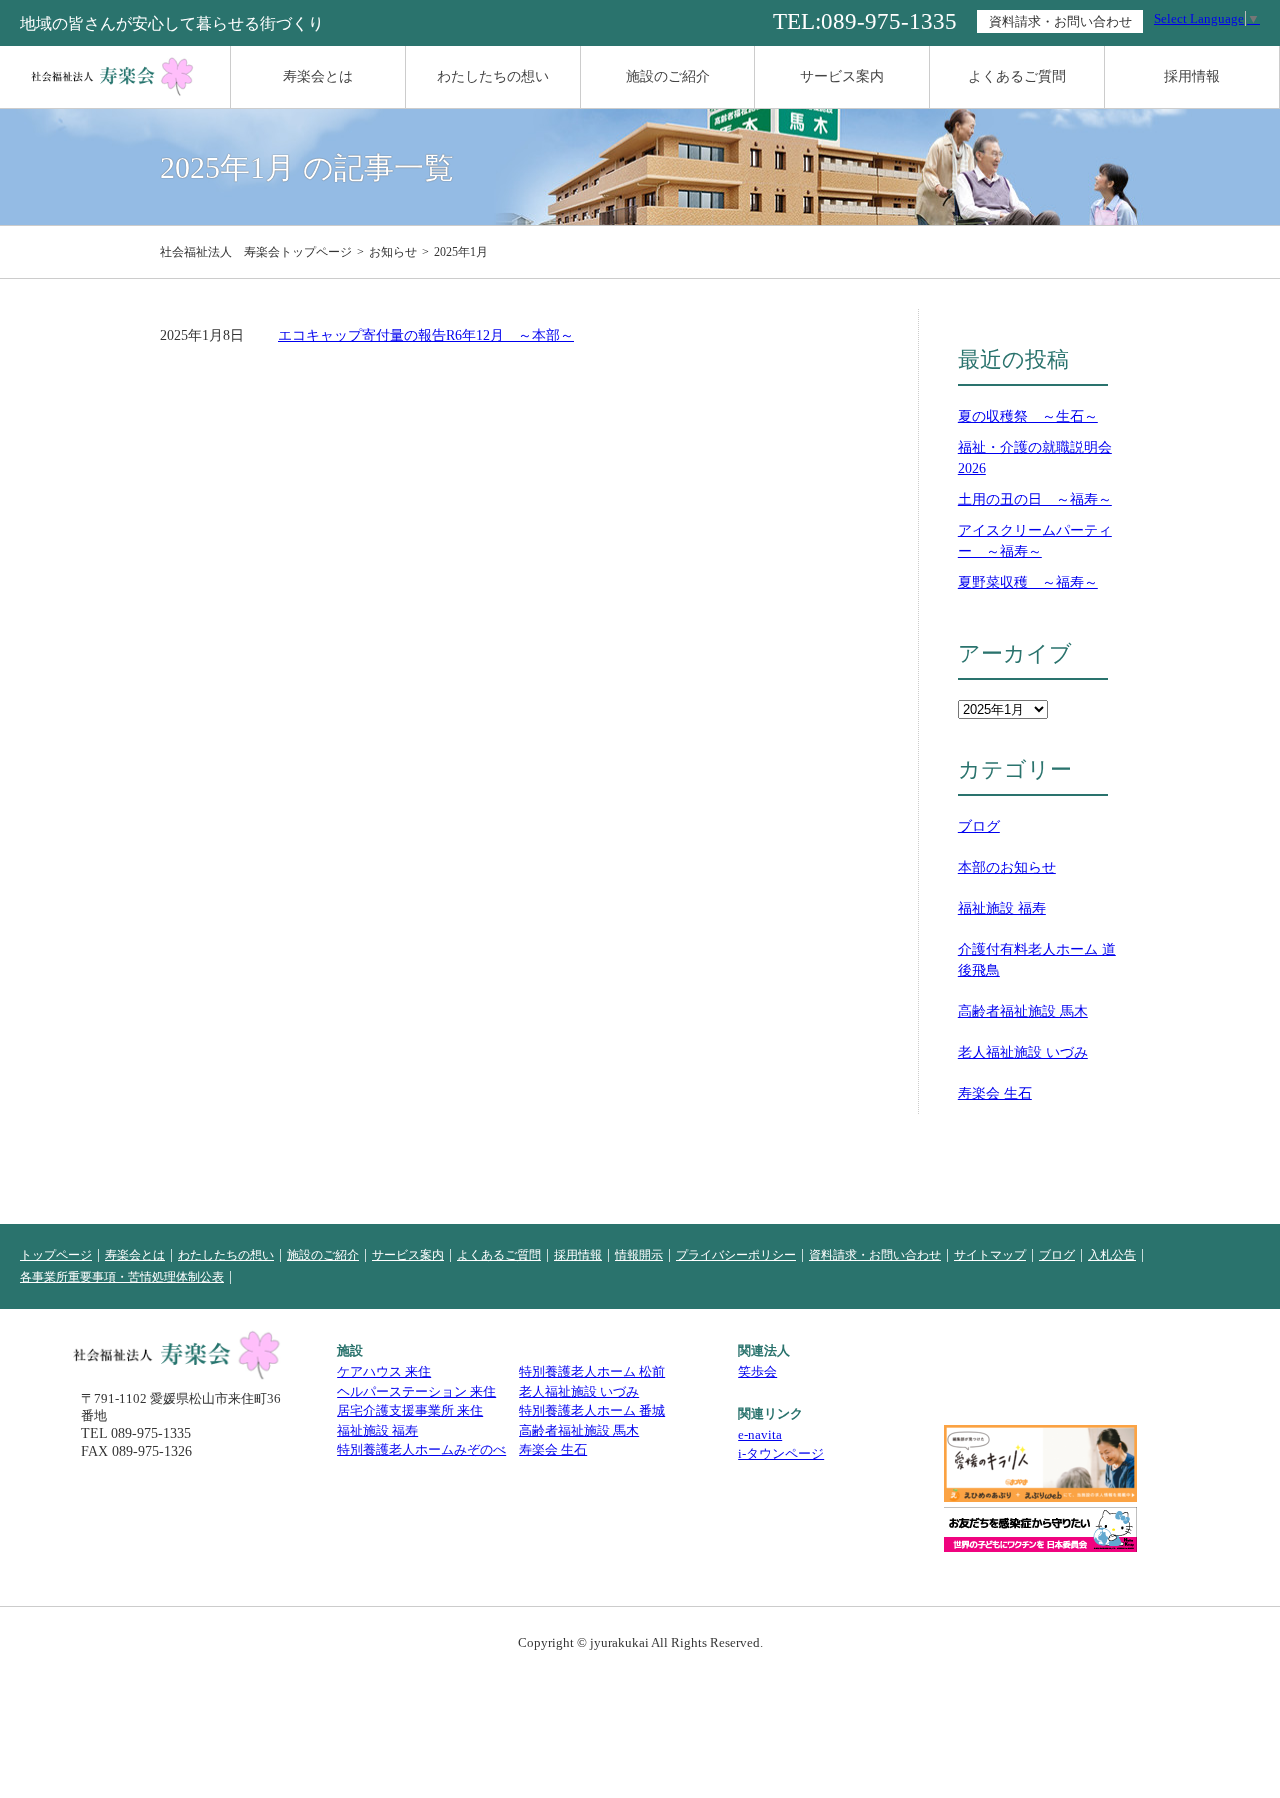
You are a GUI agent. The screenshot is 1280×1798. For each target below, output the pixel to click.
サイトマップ (990, 1255)
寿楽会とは (318, 76)
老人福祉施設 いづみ (1023, 1052)
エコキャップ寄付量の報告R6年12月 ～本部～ (426, 335)
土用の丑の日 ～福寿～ (1035, 499)
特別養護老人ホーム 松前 (592, 1371)
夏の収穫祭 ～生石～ (1028, 416)
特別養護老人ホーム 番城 (592, 1410)
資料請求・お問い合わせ (1060, 21)
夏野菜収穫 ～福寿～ (1028, 582)
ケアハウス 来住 (384, 1371)
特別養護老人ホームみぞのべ (421, 1449)
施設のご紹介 (668, 76)
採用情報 (1192, 76)
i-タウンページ (781, 1453)
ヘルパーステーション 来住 (416, 1391)
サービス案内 (842, 76)
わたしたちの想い (493, 76)
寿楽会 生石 (995, 1093)
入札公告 (1112, 1255)
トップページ (56, 1255)
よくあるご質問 (1017, 76)
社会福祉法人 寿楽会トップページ (256, 252)
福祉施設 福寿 (1002, 908)
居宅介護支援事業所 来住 (410, 1410)
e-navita (760, 1434)
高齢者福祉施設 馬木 (1023, 1011)
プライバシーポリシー (736, 1255)
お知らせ (393, 252)
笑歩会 (757, 1371)
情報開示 (639, 1255)
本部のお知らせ (1007, 867)
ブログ (979, 826)
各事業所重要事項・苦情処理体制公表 (122, 1277)
